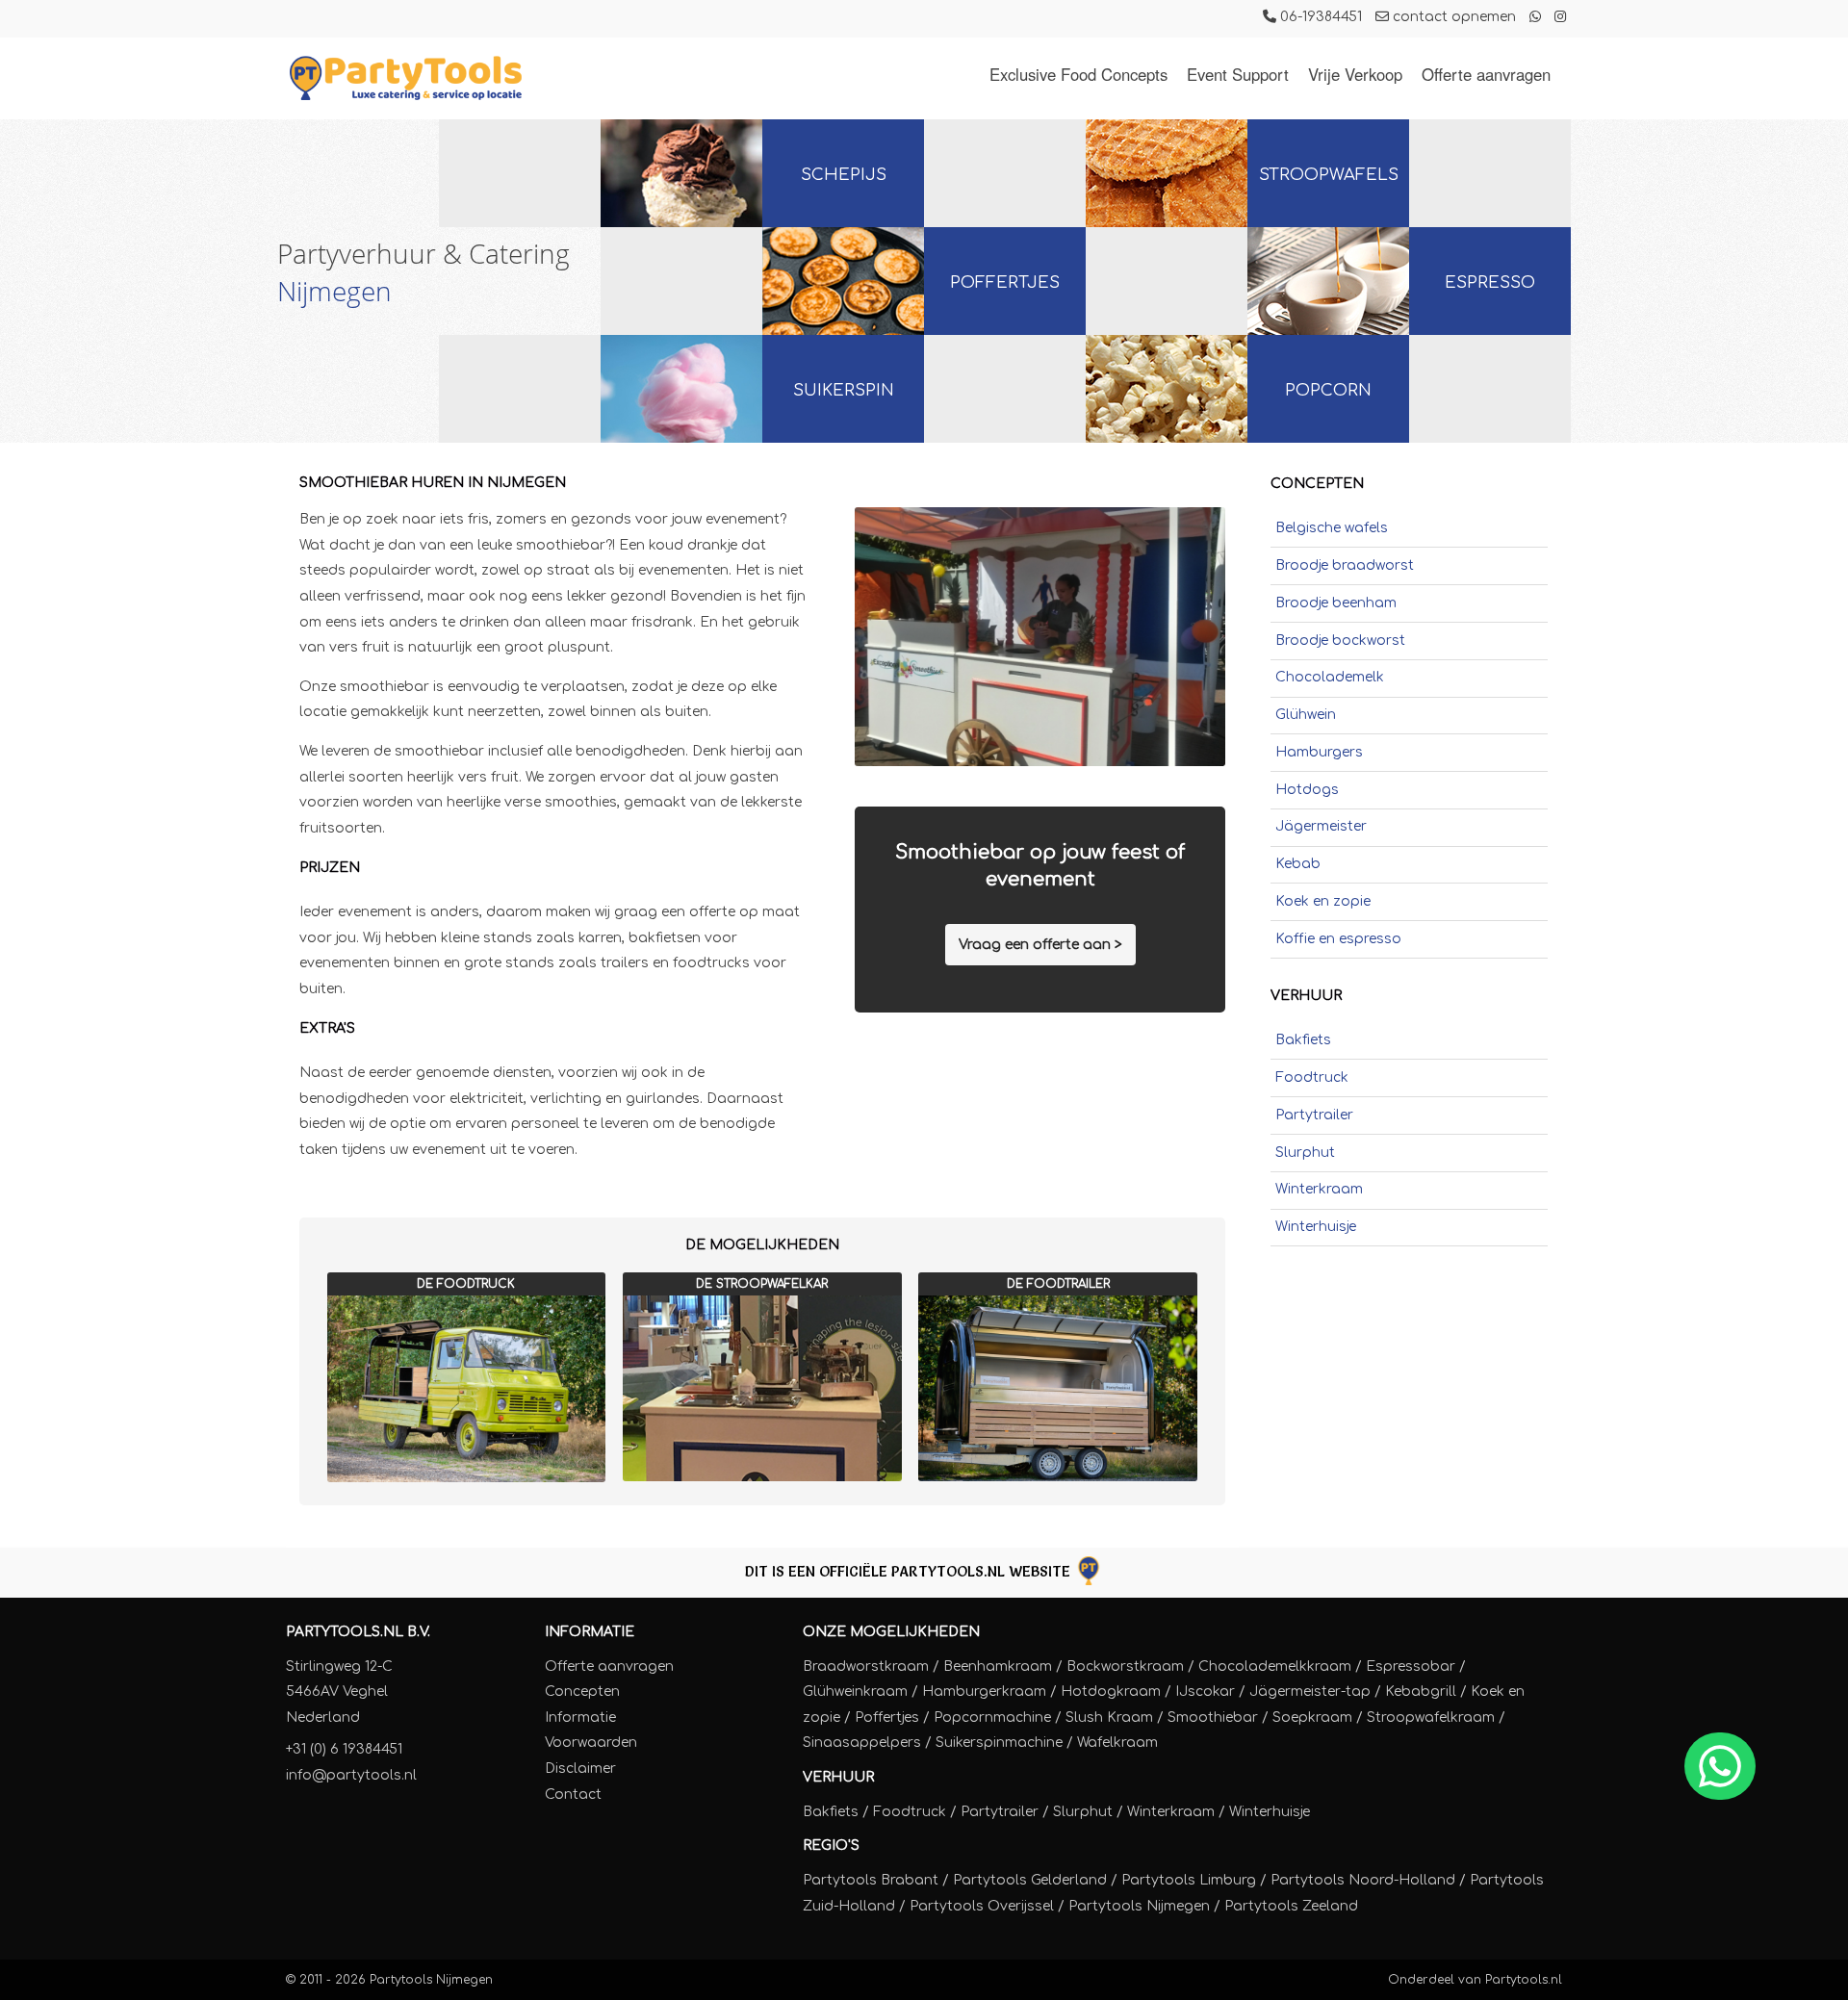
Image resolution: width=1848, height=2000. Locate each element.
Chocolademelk (1330, 677)
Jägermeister (1321, 826)
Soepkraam (1312, 1718)
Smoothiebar (1213, 1718)
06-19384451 (1319, 17)
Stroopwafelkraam (1431, 1718)
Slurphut (1305, 1153)
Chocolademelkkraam (1275, 1667)
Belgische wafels (1332, 528)
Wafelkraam (1117, 1743)
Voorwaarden (591, 1743)
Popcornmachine (992, 1718)
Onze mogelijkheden (891, 1632)
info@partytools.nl (351, 1775)
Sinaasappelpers (862, 1743)
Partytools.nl (1524, 1980)
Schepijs (844, 175)
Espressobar (1411, 1667)
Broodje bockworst (1340, 641)
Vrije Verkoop (1355, 74)
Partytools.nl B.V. (358, 1632)
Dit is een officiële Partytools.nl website (910, 1571)
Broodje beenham (1336, 603)
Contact (573, 1795)
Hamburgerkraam (984, 1692)
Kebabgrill (1421, 1692)
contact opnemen (1452, 17)
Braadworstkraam (866, 1667)
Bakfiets (1303, 1040)
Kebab (1298, 864)
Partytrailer (1314, 1115)
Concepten (582, 1692)
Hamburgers (1319, 752)
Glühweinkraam (855, 1692)
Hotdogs (1307, 790)
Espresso (1490, 282)
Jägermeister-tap (1310, 1692)
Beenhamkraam (998, 1667)
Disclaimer (580, 1769)
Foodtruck (1312, 1077)
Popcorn (1328, 390)
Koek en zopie (1323, 901)
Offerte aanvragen (1486, 74)
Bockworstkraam (1125, 1667)
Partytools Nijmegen (431, 1980)
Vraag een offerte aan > (1040, 945)
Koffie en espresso (1338, 939)
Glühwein (1306, 715)
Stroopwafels (1329, 175)
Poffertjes (1005, 282)
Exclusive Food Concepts (1078, 74)
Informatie (590, 1632)
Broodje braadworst (1345, 565)
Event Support (1238, 74)
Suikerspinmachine (999, 1743)
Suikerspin (844, 390)
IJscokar (1205, 1692)
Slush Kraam (1109, 1718)
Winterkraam (1319, 1189)
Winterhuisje (1316, 1227)
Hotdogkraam (1111, 1692)
